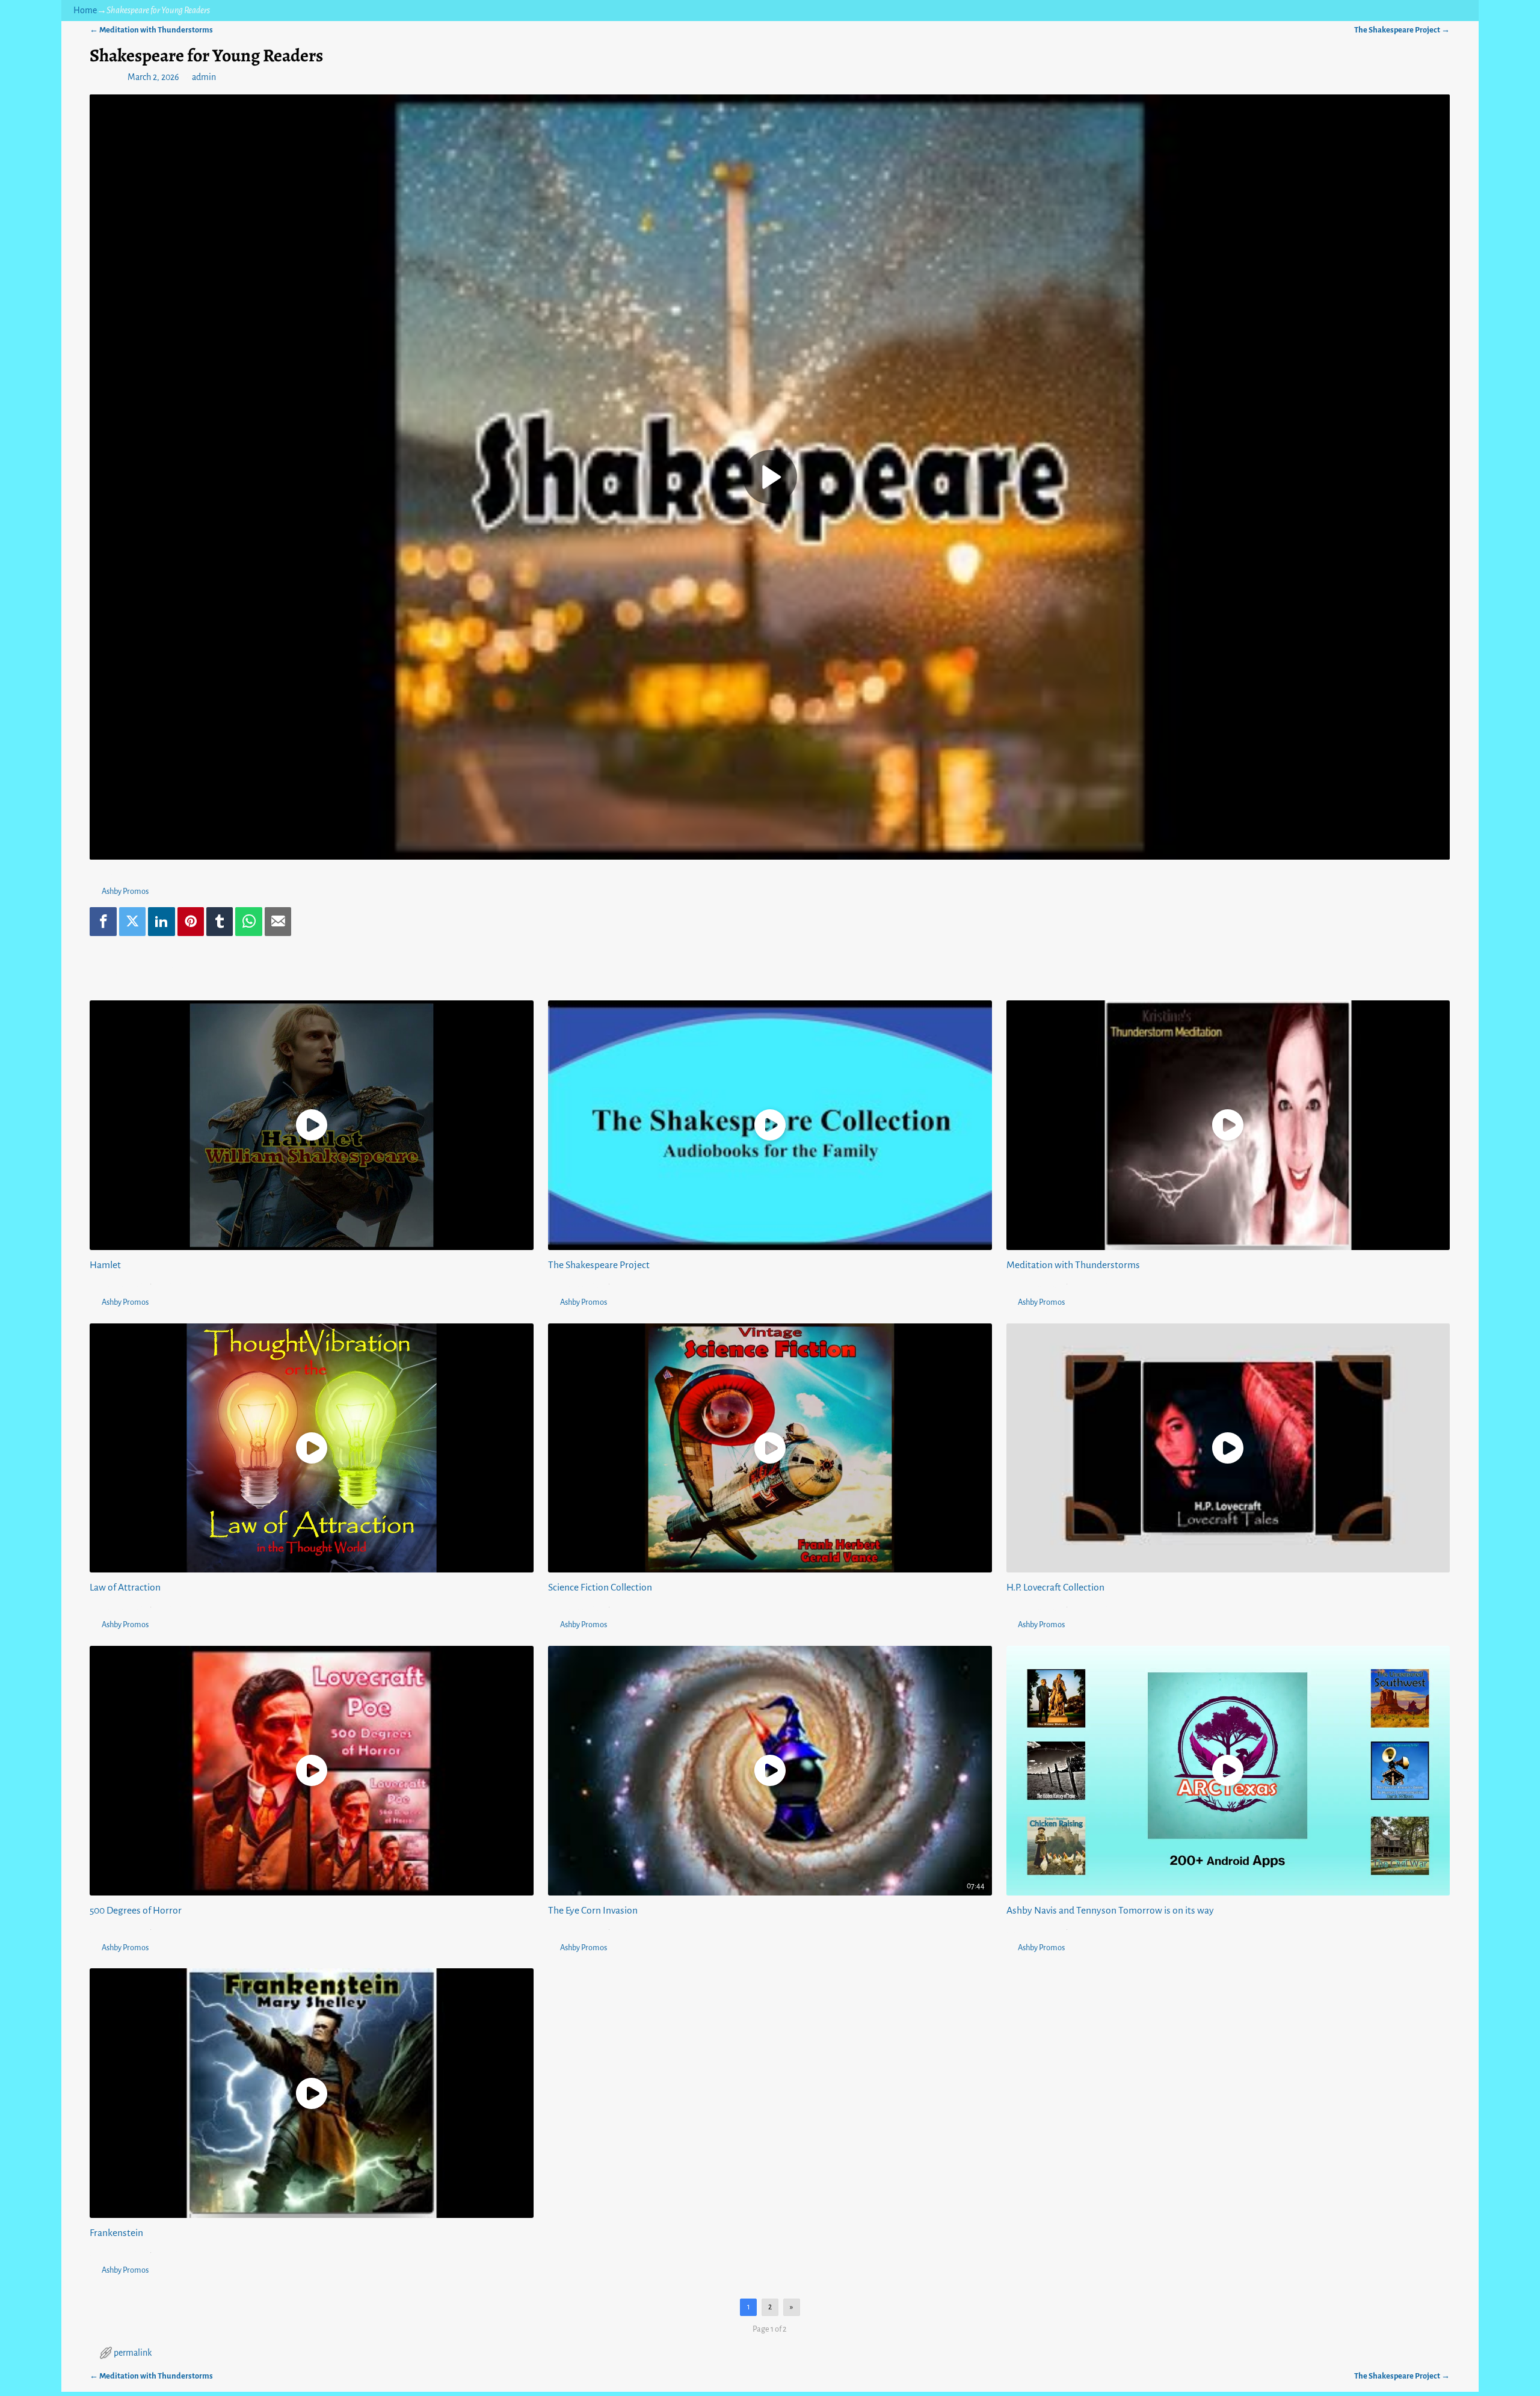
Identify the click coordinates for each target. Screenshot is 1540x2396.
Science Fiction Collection (600, 1588)
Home (85, 10)
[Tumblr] (220, 922)
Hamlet (105, 1265)
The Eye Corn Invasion (593, 1911)
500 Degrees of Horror (136, 1911)
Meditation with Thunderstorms (151, 30)
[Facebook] (103, 922)
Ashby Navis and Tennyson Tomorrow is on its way (1110, 1911)
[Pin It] (191, 922)
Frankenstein (116, 2233)
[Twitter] (132, 922)
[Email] (278, 922)
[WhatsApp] (248, 922)
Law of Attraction (125, 1588)
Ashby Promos (125, 891)
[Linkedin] (161, 922)
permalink (133, 2353)
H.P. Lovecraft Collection (1055, 1588)
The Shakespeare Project (1402, 30)
